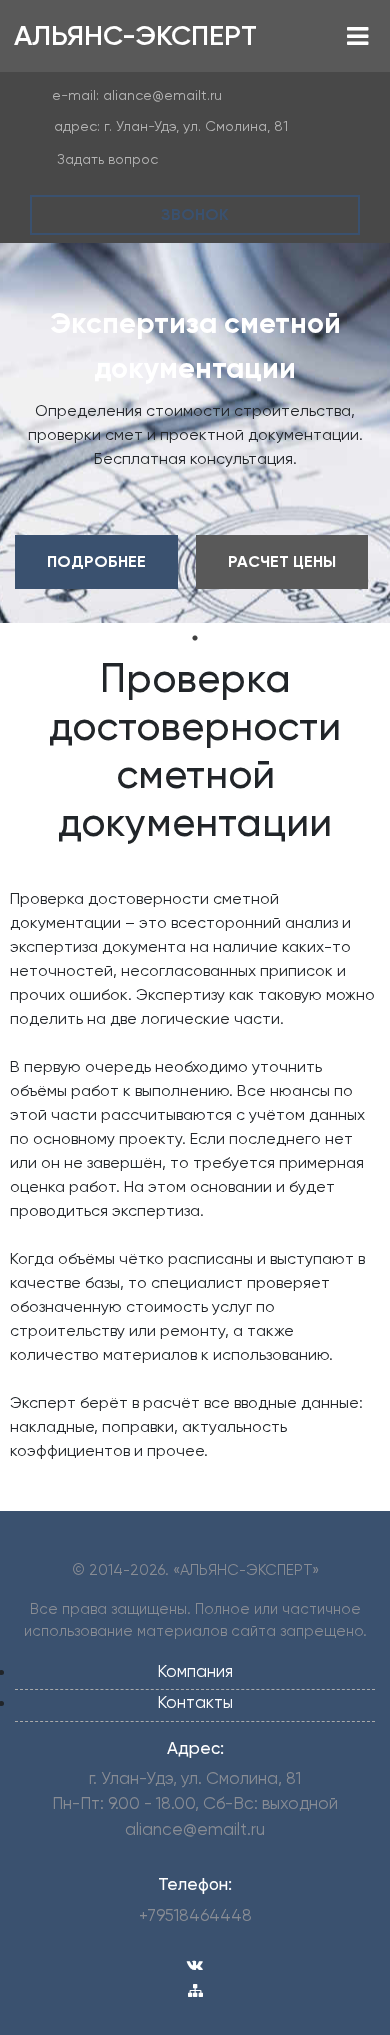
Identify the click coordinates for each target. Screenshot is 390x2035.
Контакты (195, 1702)
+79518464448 (195, 1915)
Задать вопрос (107, 159)
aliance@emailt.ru (162, 95)
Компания (195, 1671)
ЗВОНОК (195, 214)
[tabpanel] (195, 433)
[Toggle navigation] (357, 36)
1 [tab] (195, 638)
